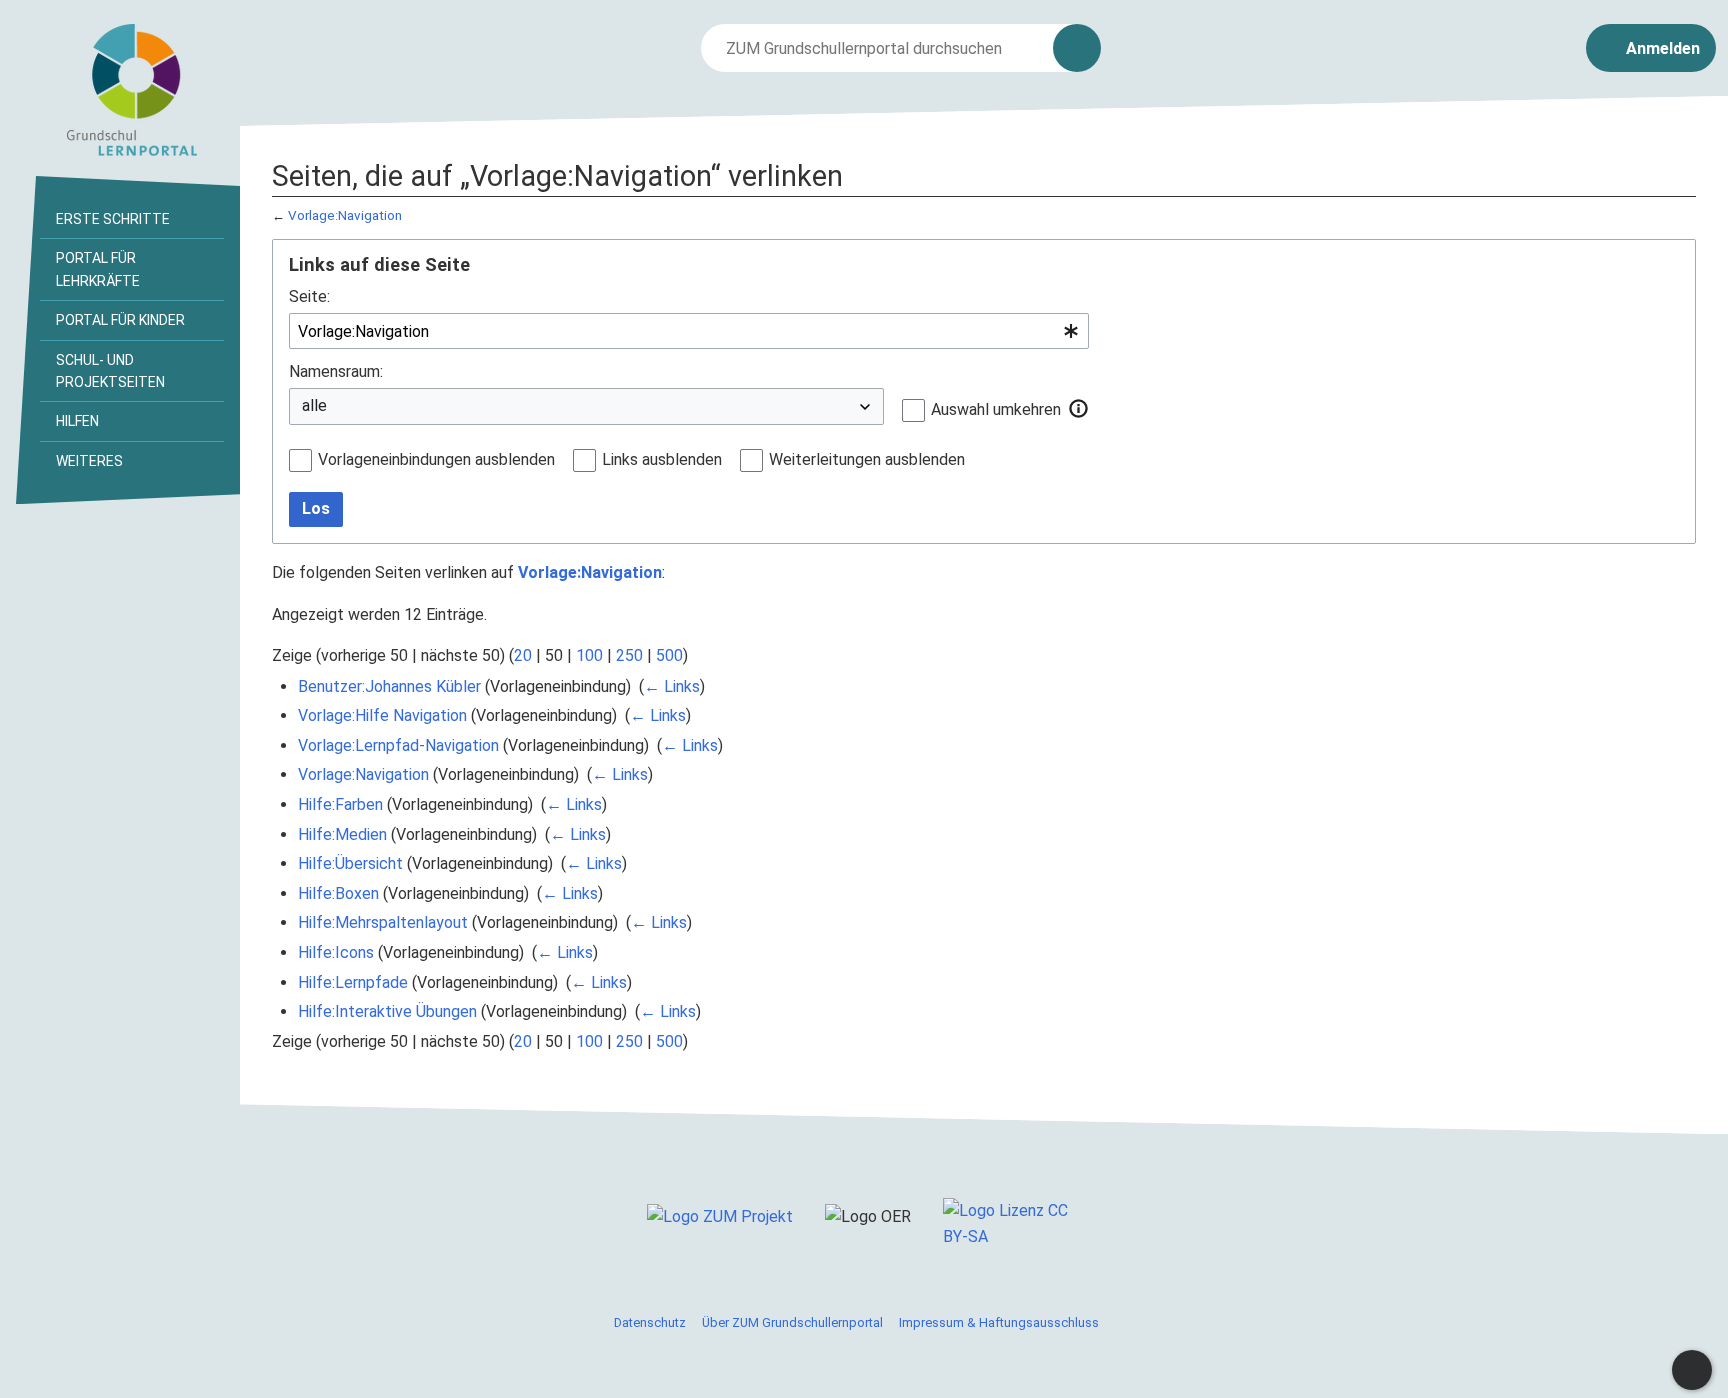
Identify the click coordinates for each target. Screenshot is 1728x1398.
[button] (1079, 409)
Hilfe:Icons (336, 952)
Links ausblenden (662, 459)
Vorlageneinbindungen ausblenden (436, 459)
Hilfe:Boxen (338, 893)
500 (669, 655)
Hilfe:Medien (342, 834)
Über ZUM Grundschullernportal (792, 1322)
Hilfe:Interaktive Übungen (387, 1011)
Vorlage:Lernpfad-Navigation (398, 745)
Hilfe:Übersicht (350, 863)
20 (523, 655)
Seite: (309, 296)
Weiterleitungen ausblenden (867, 459)
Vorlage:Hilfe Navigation (382, 715)
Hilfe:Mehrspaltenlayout (383, 922)
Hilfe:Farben (340, 804)
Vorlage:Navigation (345, 215)
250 (629, 655)
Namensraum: (336, 371)
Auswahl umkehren (996, 409)
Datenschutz (650, 1322)
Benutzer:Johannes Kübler (389, 686)
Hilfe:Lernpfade (353, 982)
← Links (672, 686)
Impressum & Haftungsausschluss (999, 1322)
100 (589, 655)
